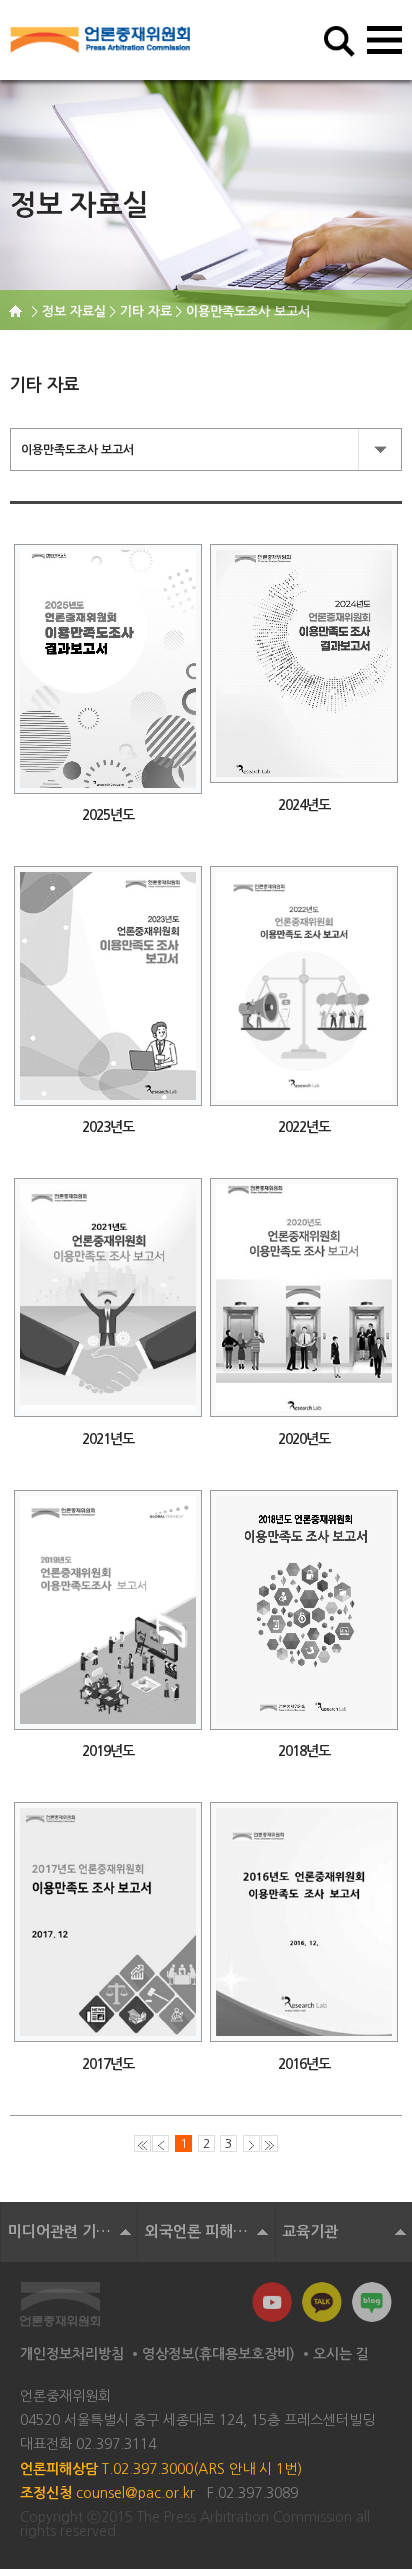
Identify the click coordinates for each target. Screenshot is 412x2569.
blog (372, 2302)
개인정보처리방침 (72, 2354)
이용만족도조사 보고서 (77, 450)
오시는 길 (341, 2354)
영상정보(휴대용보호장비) (218, 2354)
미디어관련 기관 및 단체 (72, 2231)
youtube (272, 2302)
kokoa (322, 2302)
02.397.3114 (116, 2444)
